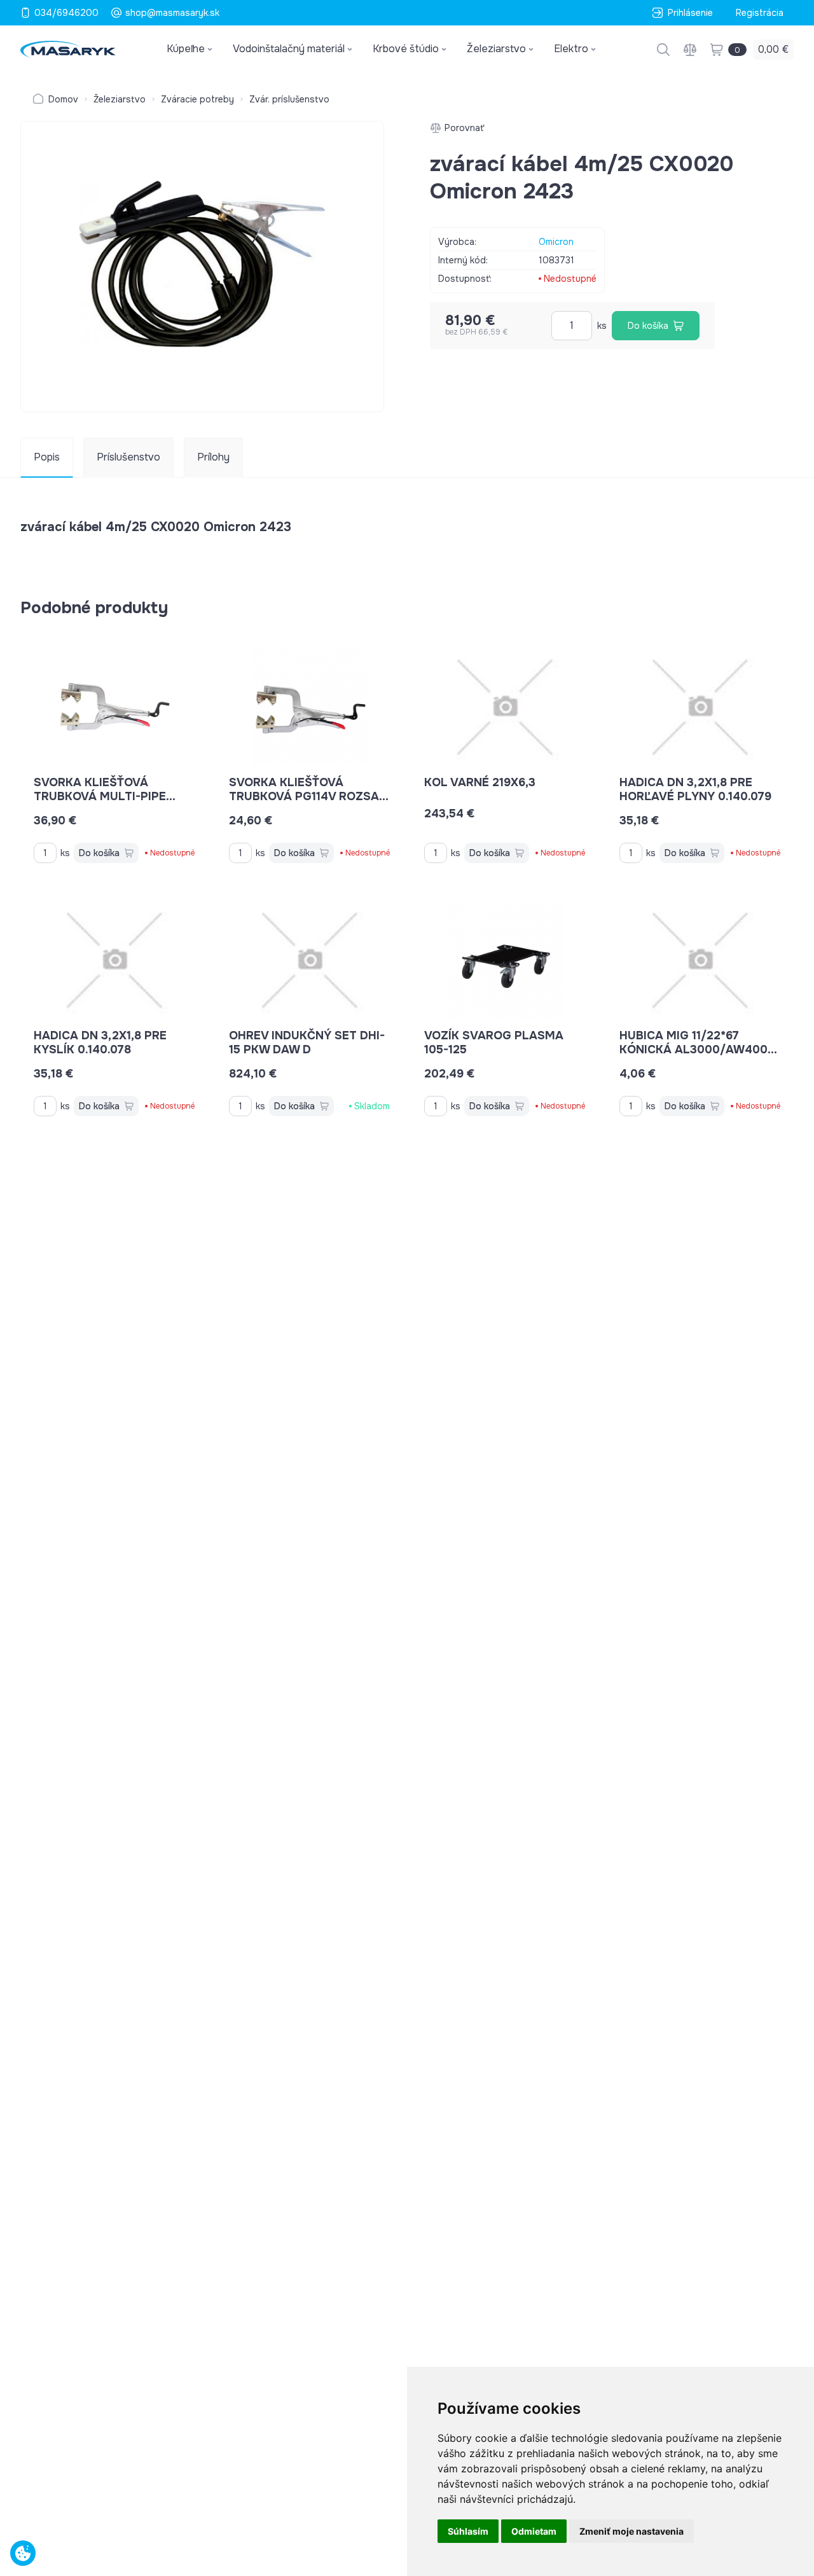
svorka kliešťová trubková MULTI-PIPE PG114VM (100, 796)
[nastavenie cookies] (23, 2553)
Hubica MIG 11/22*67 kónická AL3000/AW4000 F (697, 1049)
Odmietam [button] (534, 2531)
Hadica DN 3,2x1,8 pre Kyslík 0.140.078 (100, 1042)
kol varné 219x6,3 (480, 782)
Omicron (556, 242)
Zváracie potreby (197, 99)
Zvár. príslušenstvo (289, 99)
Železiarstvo (120, 99)
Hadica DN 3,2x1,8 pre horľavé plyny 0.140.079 (695, 789)
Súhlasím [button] (468, 2531)
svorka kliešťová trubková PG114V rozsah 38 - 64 (308, 796)
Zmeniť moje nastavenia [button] (631, 2531)
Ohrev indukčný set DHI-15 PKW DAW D (307, 1042)
